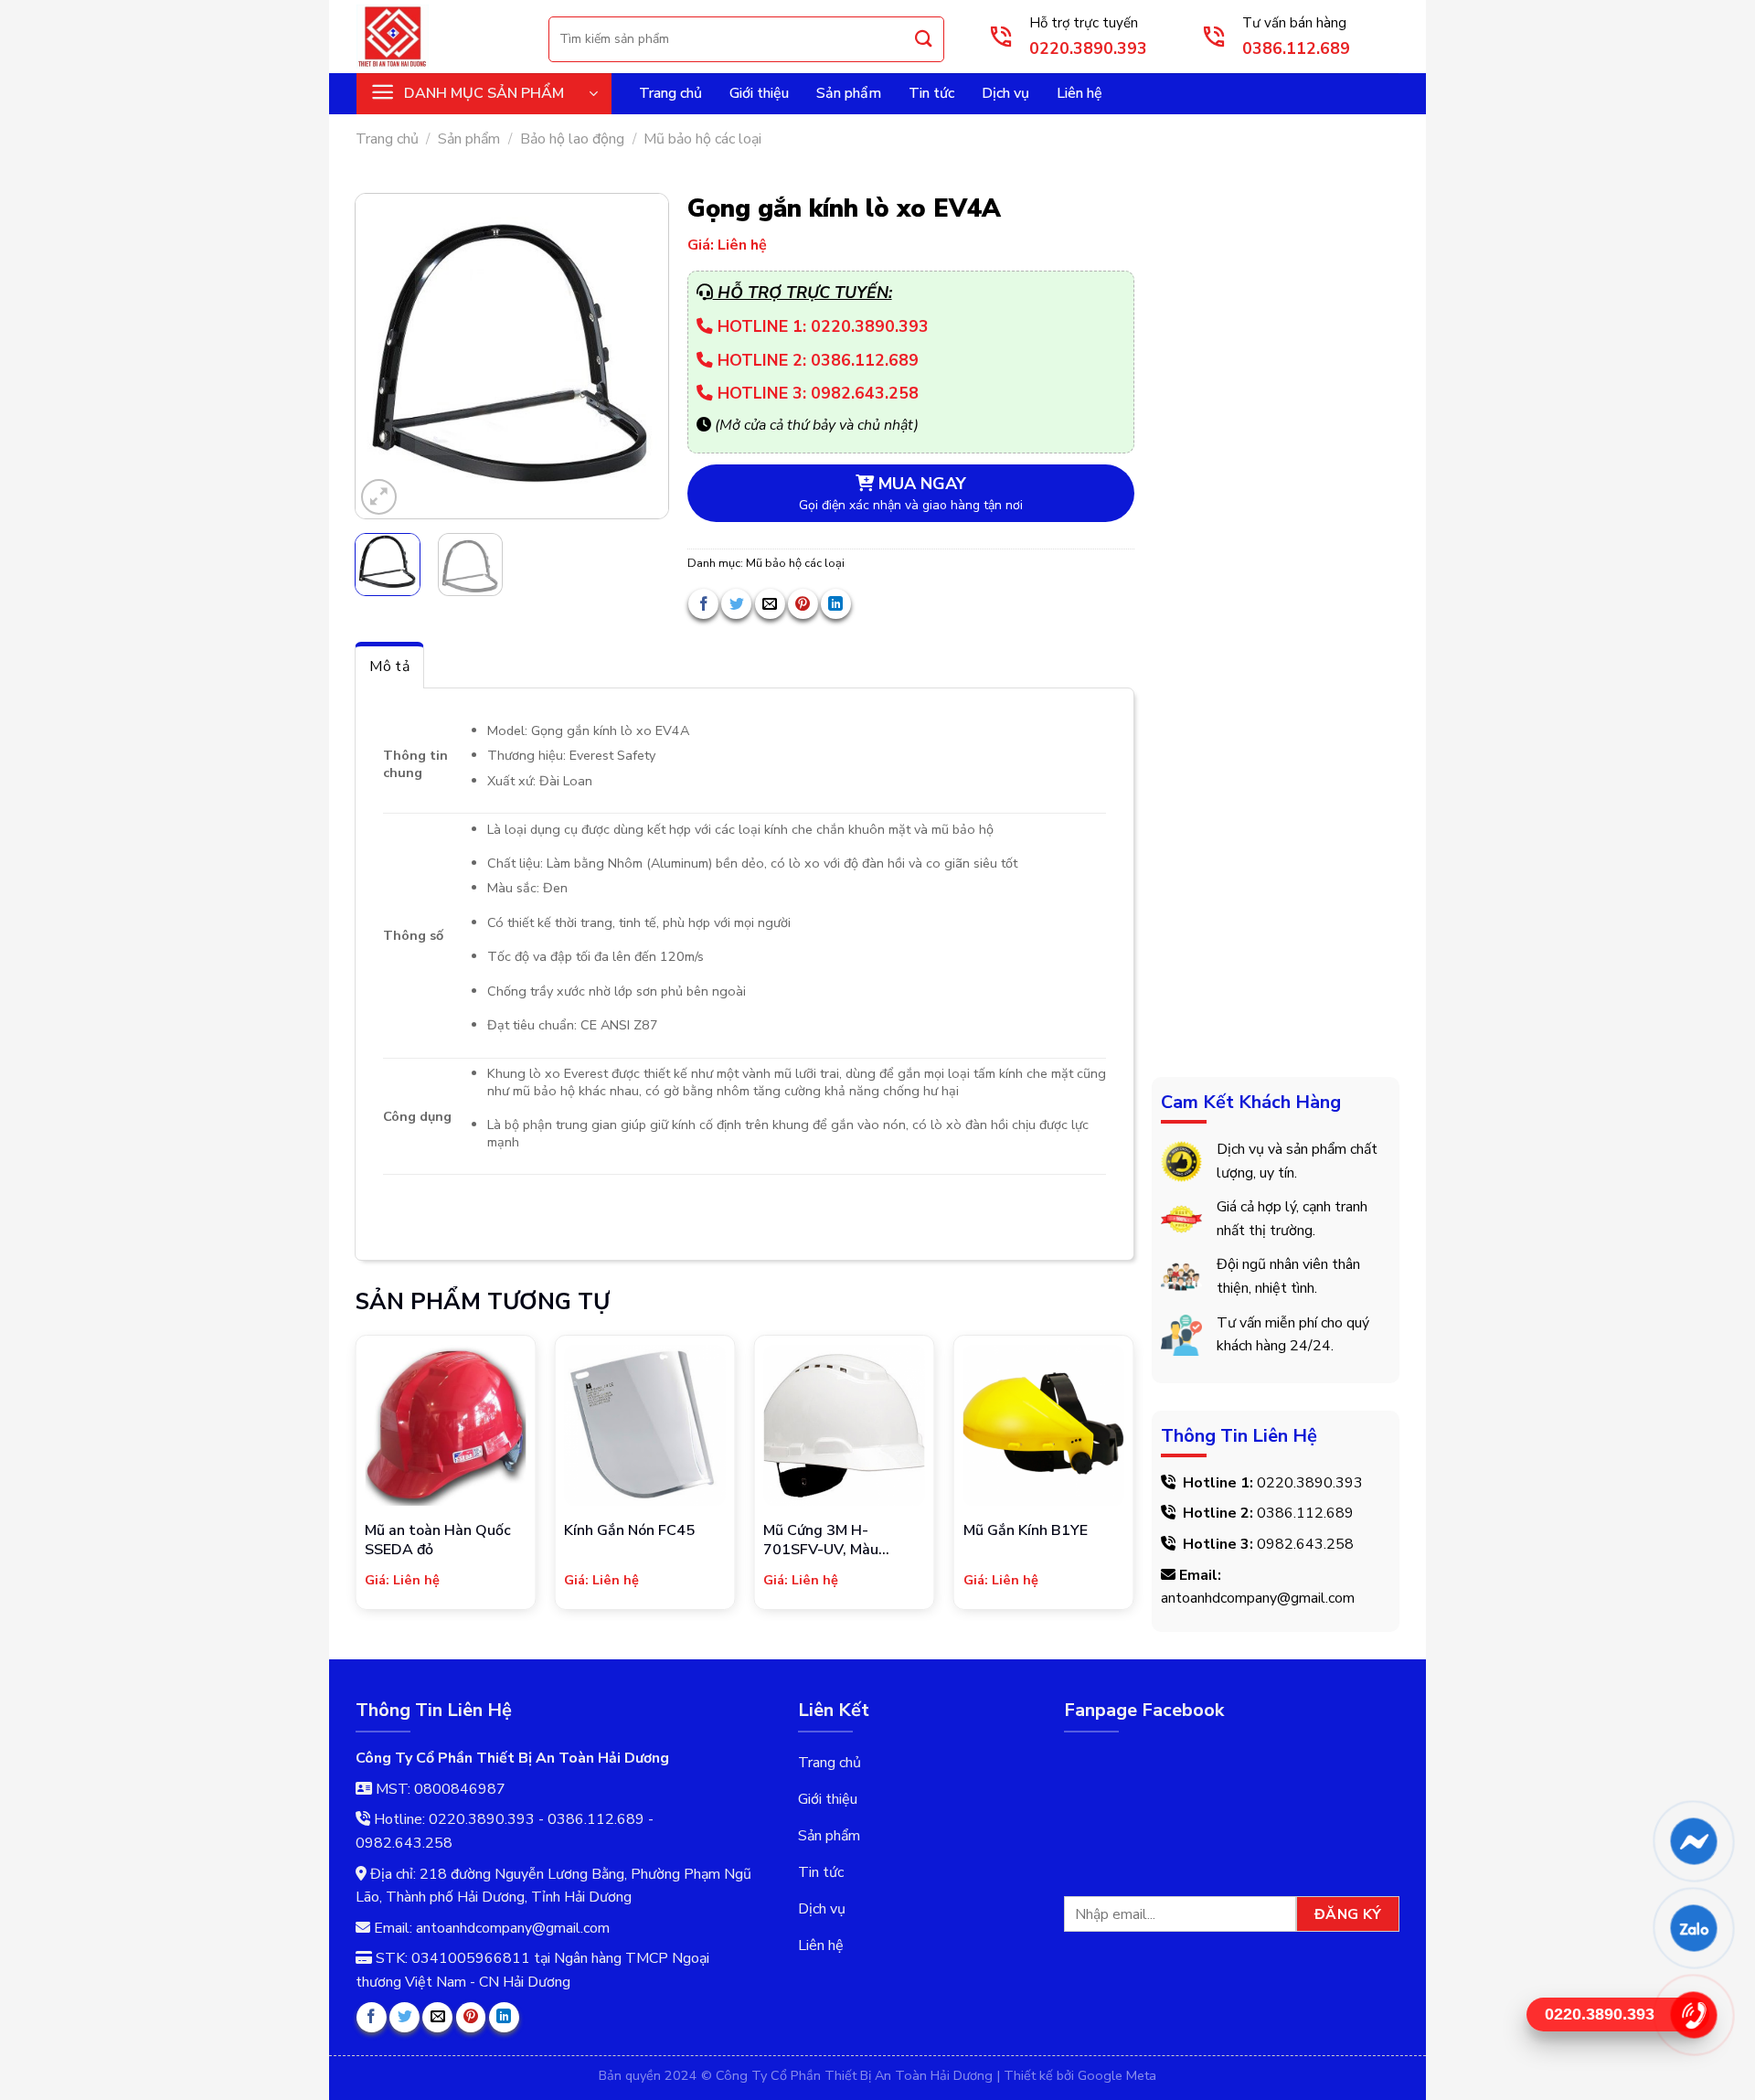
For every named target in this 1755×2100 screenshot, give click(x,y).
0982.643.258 (1305, 1544)
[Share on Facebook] (703, 604)
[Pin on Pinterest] (803, 604)
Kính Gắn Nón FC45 (629, 1531)
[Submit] (924, 39)
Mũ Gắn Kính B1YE (1026, 1531)
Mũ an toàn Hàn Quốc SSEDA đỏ (438, 1540)
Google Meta (1117, 2075)
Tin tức (931, 93)
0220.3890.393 (1310, 1482)
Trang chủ (670, 93)
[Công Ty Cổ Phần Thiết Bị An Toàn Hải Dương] (439, 37)
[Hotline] (1693, 2015)
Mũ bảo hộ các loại (702, 139)
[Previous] (385, 356)
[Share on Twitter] (736, 604)
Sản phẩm (849, 93)
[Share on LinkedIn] (836, 604)
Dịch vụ (1005, 93)
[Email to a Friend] (770, 604)
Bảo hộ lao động (572, 139)
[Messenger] (1693, 1841)
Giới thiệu (759, 93)
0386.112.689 (1305, 1513)
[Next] (639, 356)
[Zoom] (379, 497)
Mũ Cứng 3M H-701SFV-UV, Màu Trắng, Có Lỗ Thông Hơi (843, 1540)
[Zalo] (1693, 1928)
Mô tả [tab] (389, 666)
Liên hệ (1080, 93)
